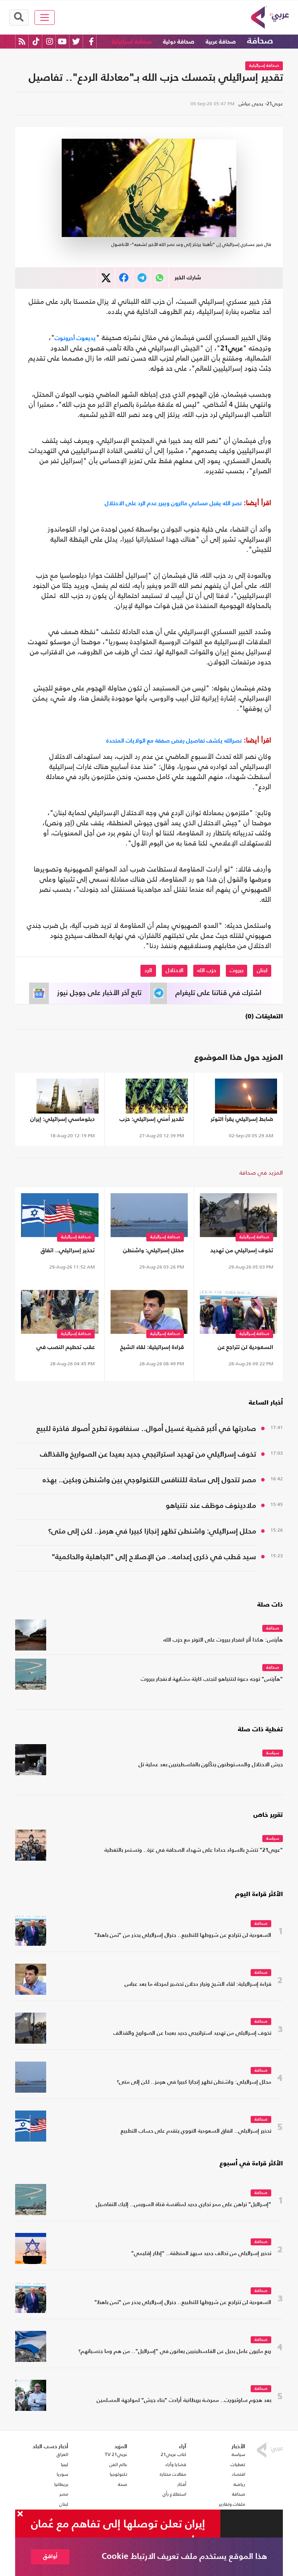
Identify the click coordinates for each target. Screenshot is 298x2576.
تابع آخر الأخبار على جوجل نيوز (99, 993)
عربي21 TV (116, 2454)
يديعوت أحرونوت (75, 338)
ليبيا (65, 2464)
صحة (123, 2484)
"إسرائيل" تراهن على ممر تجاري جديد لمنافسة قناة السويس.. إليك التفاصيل (184, 2205)
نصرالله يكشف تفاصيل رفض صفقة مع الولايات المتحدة (174, 740)
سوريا (62, 2474)
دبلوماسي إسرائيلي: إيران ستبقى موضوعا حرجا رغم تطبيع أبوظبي (62, 1121)
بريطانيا (61, 2484)
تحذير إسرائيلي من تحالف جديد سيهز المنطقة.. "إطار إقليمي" (201, 2254)
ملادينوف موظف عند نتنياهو (211, 1506)
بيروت (236, 971)
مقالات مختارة (173, 2474)
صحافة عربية (221, 42)
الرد (148, 971)
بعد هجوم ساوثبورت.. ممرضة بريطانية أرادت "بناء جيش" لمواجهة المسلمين (184, 2401)
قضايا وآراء (176, 2464)
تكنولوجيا (119, 2474)
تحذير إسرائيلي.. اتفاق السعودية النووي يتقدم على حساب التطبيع (60, 1252)
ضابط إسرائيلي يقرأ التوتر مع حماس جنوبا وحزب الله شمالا (242, 1121)
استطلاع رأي (174, 2494)
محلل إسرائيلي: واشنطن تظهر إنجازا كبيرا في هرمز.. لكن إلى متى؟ (152, 1252)
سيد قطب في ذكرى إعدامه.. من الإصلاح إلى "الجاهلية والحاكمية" (154, 1557)
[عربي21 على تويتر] (76, 41)
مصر (64, 2494)
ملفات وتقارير (232, 2504)
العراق (62, 2454)
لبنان (262, 971)
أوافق (50, 2556)
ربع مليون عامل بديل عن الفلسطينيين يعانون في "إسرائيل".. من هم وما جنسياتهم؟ (175, 2352)
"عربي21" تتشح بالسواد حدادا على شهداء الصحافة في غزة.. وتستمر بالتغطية (194, 1850)
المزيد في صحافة (261, 1172)
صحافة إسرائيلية (132, 42)
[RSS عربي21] (22, 41)
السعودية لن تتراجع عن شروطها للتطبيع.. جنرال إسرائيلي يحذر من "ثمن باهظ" (244, 1349)
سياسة (273, 1753)
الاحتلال (175, 971)
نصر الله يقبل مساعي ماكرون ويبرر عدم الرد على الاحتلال (173, 503)
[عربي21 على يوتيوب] (62, 41)
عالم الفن (118, 2464)
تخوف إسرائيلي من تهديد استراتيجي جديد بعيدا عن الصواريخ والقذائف (242, 1252)
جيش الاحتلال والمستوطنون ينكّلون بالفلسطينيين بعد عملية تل (211, 1765)
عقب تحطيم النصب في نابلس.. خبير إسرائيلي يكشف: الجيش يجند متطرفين (66, 1349)
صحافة (260, 41)
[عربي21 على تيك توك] (36, 41)
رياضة (239, 2484)
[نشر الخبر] (106, 278)
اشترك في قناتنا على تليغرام (218, 993)
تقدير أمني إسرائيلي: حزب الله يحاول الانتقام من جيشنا (149, 1121)
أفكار (182, 2484)
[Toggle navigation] (45, 17)
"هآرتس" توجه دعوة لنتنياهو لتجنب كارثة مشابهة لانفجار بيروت (212, 1679)
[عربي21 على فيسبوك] (91, 41)
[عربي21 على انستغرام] (49, 41)
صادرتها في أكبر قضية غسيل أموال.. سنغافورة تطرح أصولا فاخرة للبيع (146, 1429)
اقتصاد (238, 2474)
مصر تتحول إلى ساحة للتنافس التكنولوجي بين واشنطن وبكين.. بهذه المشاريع (149, 1481)
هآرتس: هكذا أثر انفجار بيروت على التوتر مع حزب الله (223, 1640)
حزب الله (207, 971)
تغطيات (238, 2464)
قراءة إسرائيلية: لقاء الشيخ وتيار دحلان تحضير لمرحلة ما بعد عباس (151, 1349)
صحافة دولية (179, 42)
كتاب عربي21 (173, 2454)
